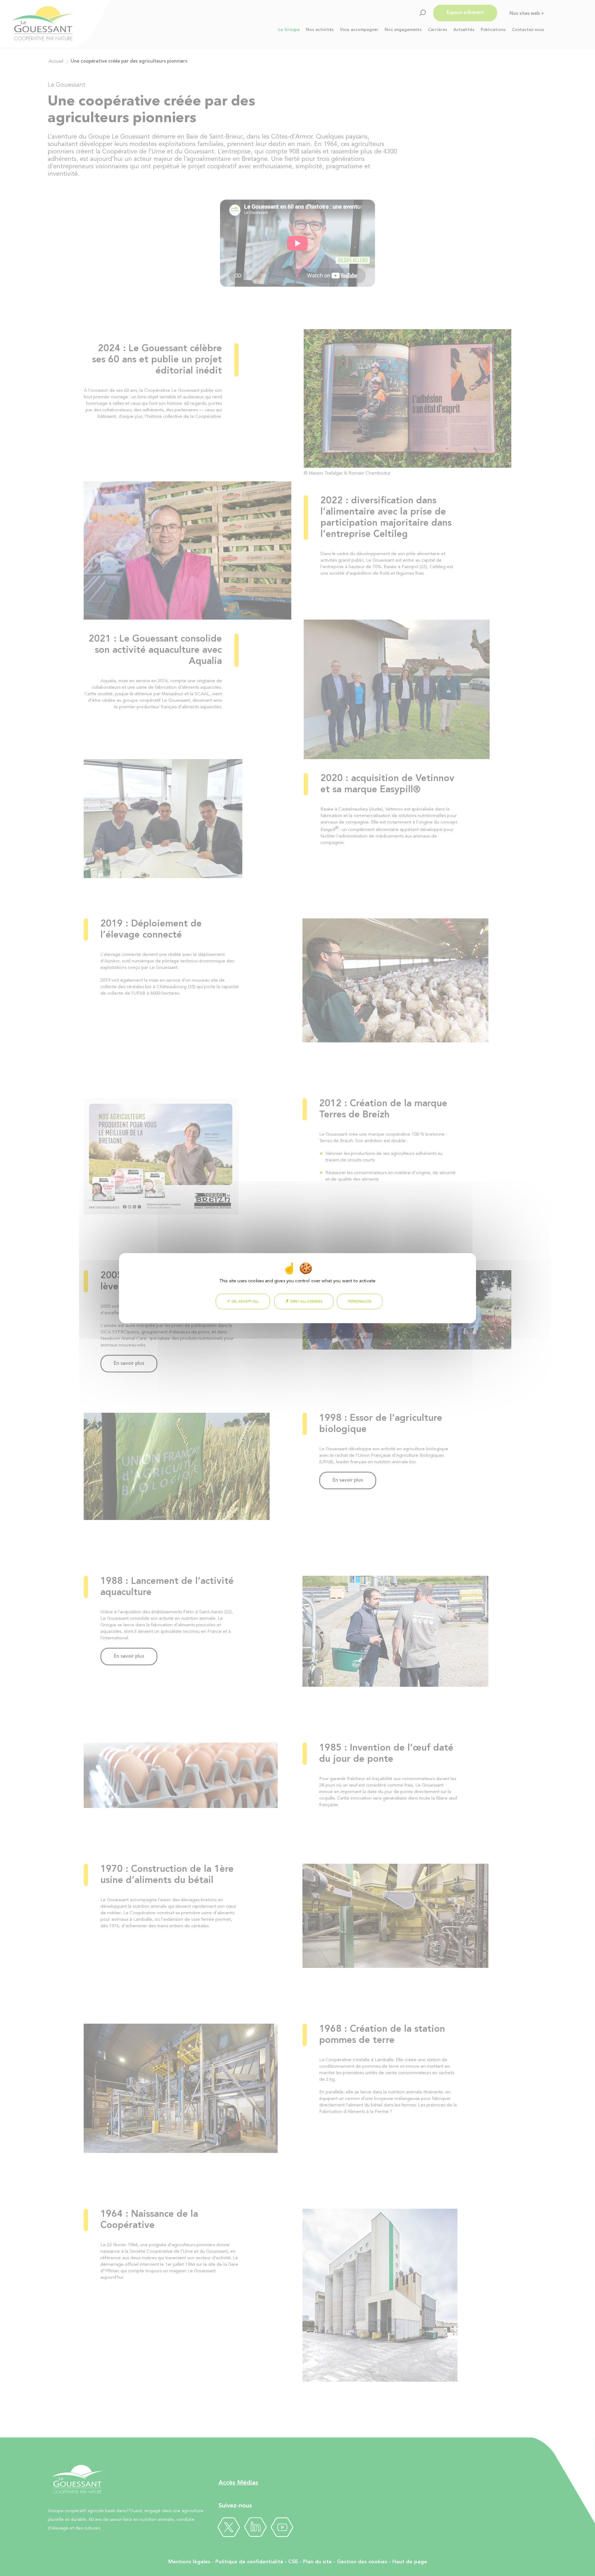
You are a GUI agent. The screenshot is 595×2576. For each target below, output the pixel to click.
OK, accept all (245, 1301)
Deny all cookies (306, 1301)
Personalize (360, 1301)
